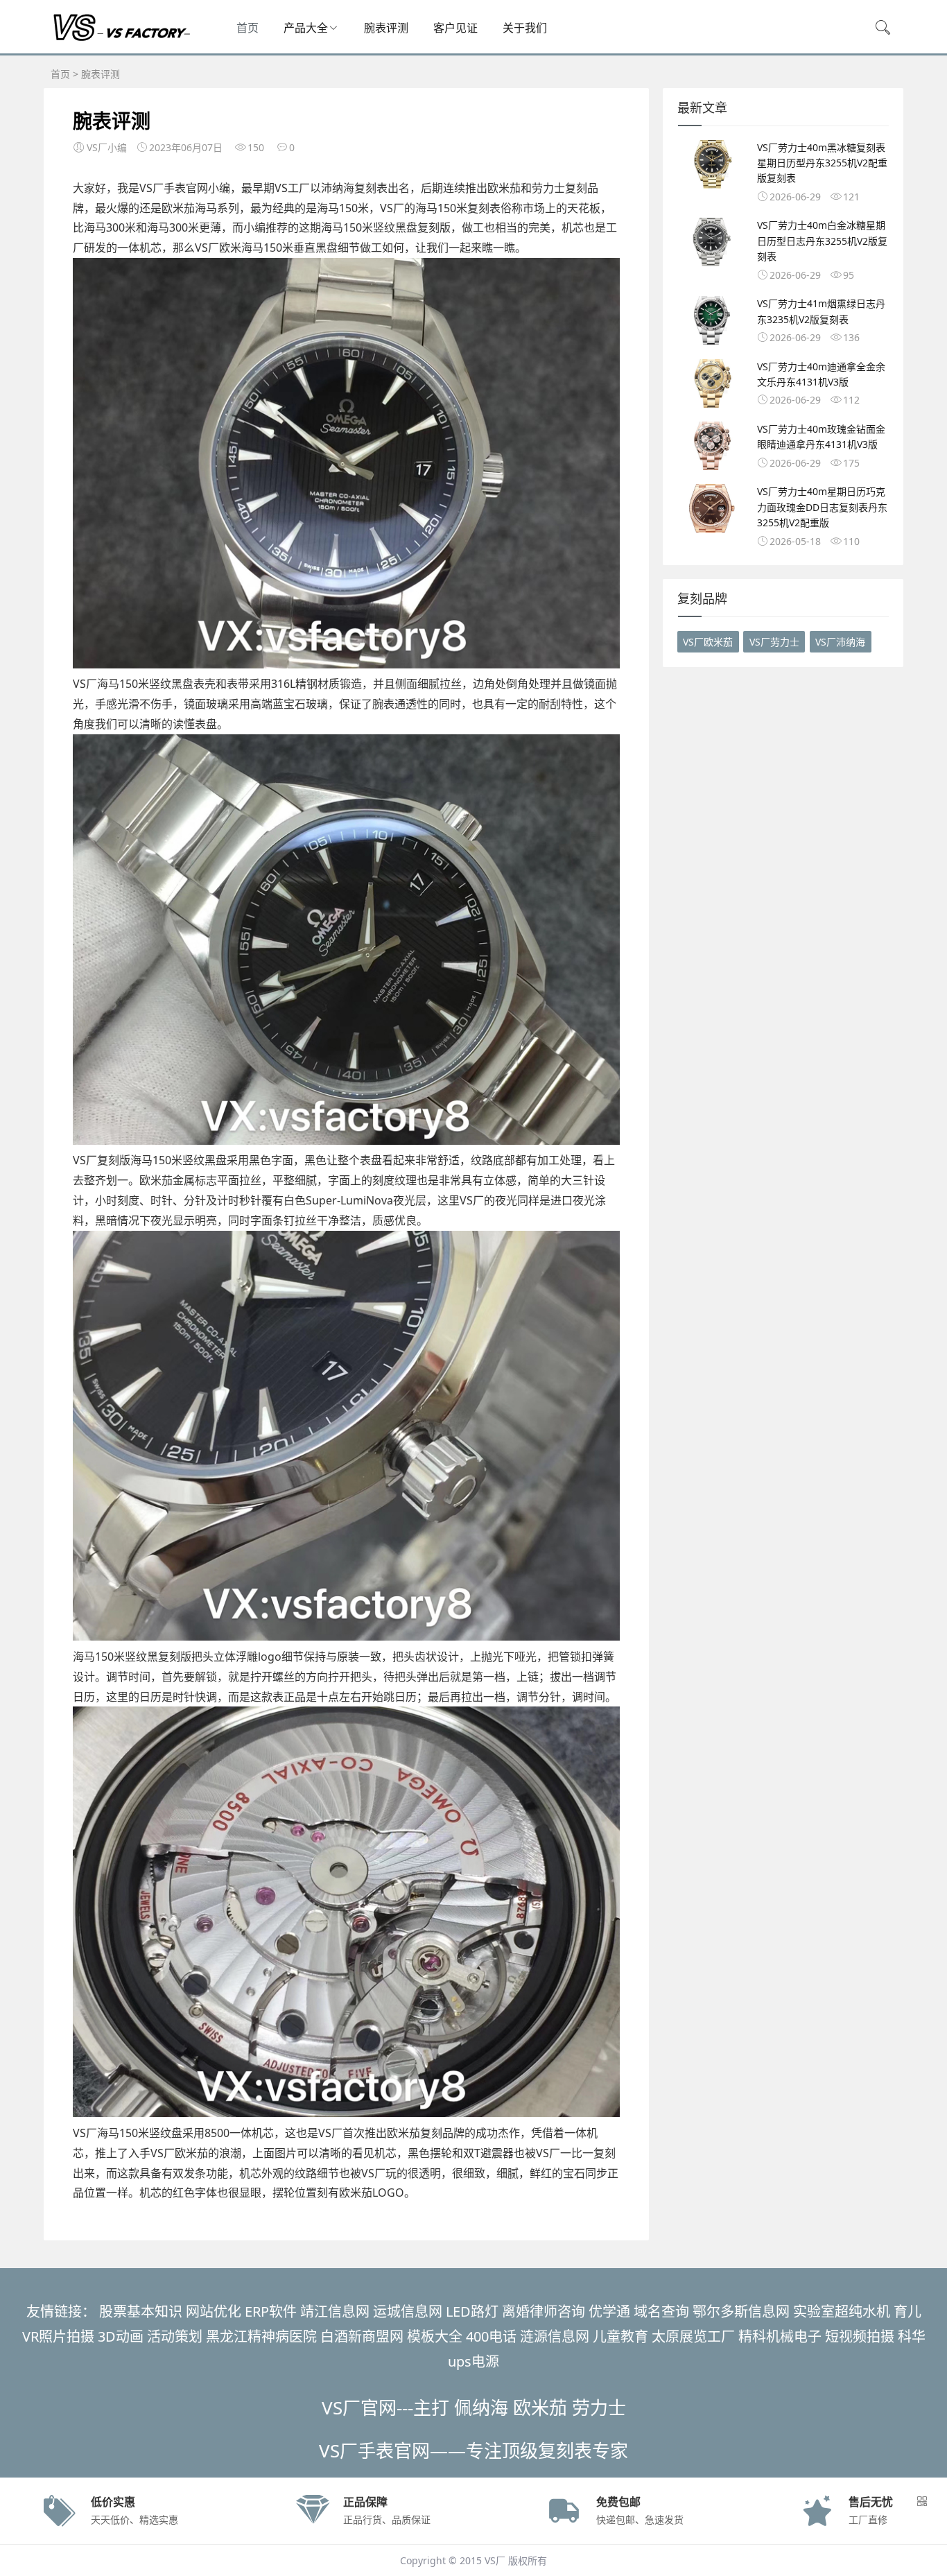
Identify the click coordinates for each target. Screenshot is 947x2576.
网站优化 (214, 2311)
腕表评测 (386, 28)
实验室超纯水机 (842, 2311)
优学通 (609, 2311)
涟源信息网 (555, 2336)
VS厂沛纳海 (840, 642)
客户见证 (455, 28)
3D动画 (121, 2336)
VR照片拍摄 (58, 2336)
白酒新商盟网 (362, 2336)
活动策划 (175, 2336)
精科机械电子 (780, 2336)
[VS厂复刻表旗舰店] (120, 39)
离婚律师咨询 (544, 2311)
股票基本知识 (141, 2311)
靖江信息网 (335, 2311)
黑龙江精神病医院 (261, 2336)
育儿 (907, 2311)
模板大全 (435, 2336)
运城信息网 (408, 2311)
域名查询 (661, 2311)
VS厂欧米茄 (708, 642)
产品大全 (306, 28)
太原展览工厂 (693, 2336)
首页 (247, 28)
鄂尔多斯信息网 (741, 2311)
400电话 (491, 2336)
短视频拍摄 (860, 2336)
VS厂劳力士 (774, 642)
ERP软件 (271, 2311)
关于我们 (525, 28)
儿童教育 (620, 2336)
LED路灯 (472, 2311)
